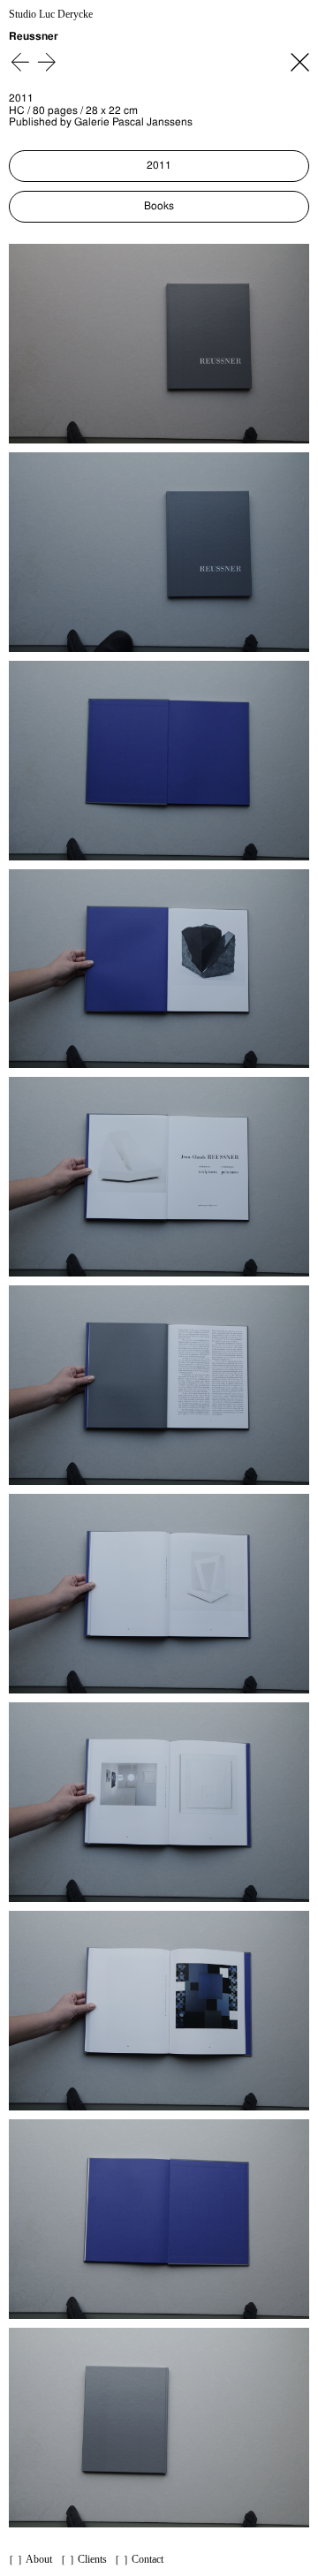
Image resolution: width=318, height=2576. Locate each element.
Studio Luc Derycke (51, 15)
